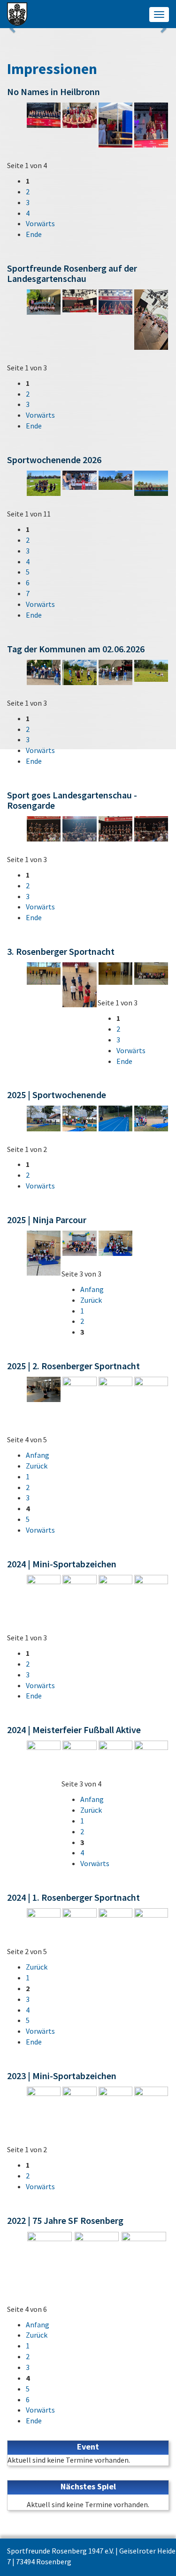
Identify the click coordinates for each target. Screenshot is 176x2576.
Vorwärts (40, 223)
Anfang (92, 1289)
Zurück (91, 1300)
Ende (34, 234)
